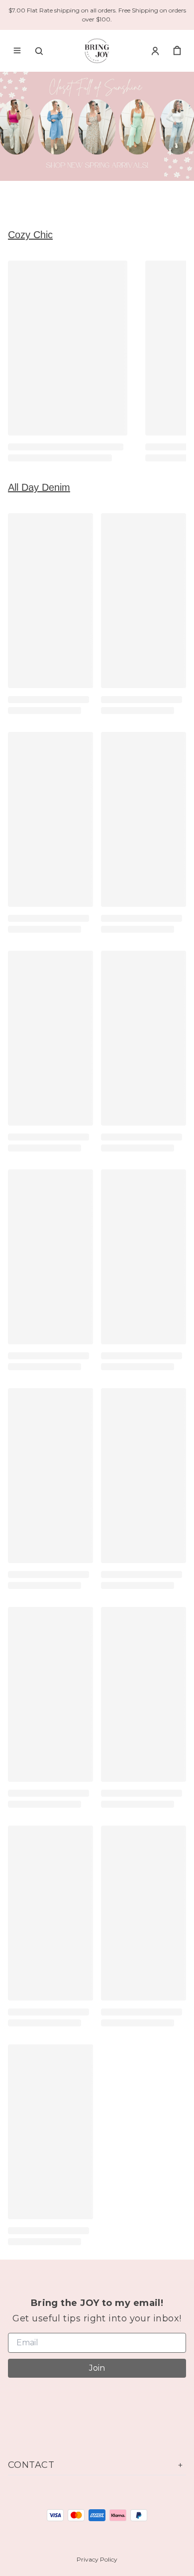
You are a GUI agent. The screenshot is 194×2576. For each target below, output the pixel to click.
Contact (31, 2465)
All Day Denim (39, 487)
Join (97, 2368)
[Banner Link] (97, 126)
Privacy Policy (97, 2559)
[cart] (177, 51)
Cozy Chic (30, 235)
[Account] (155, 51)
